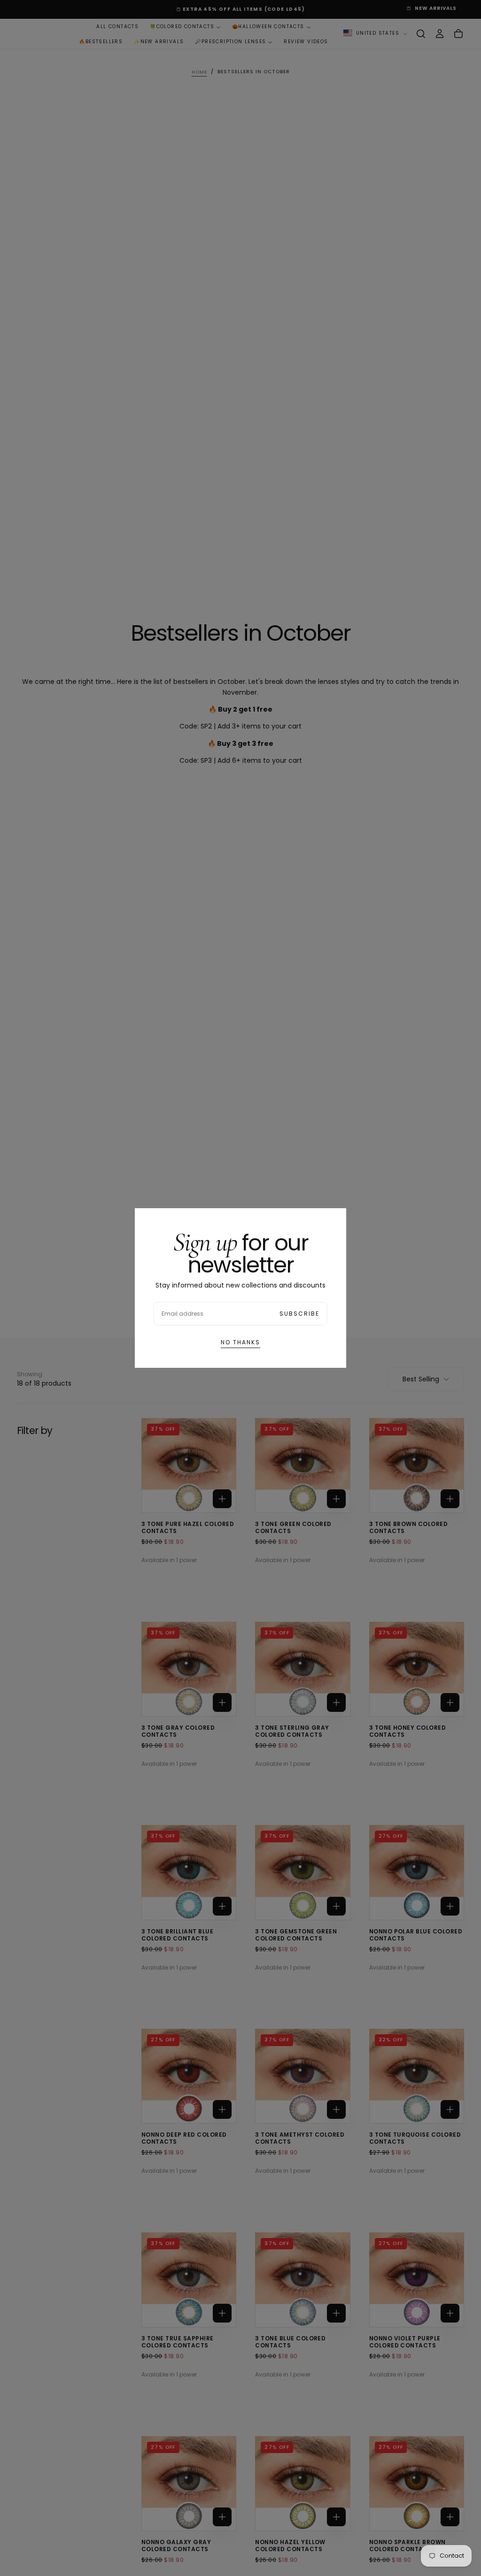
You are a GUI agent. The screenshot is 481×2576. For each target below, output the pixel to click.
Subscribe (299, 1314)
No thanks (240, 1342)
